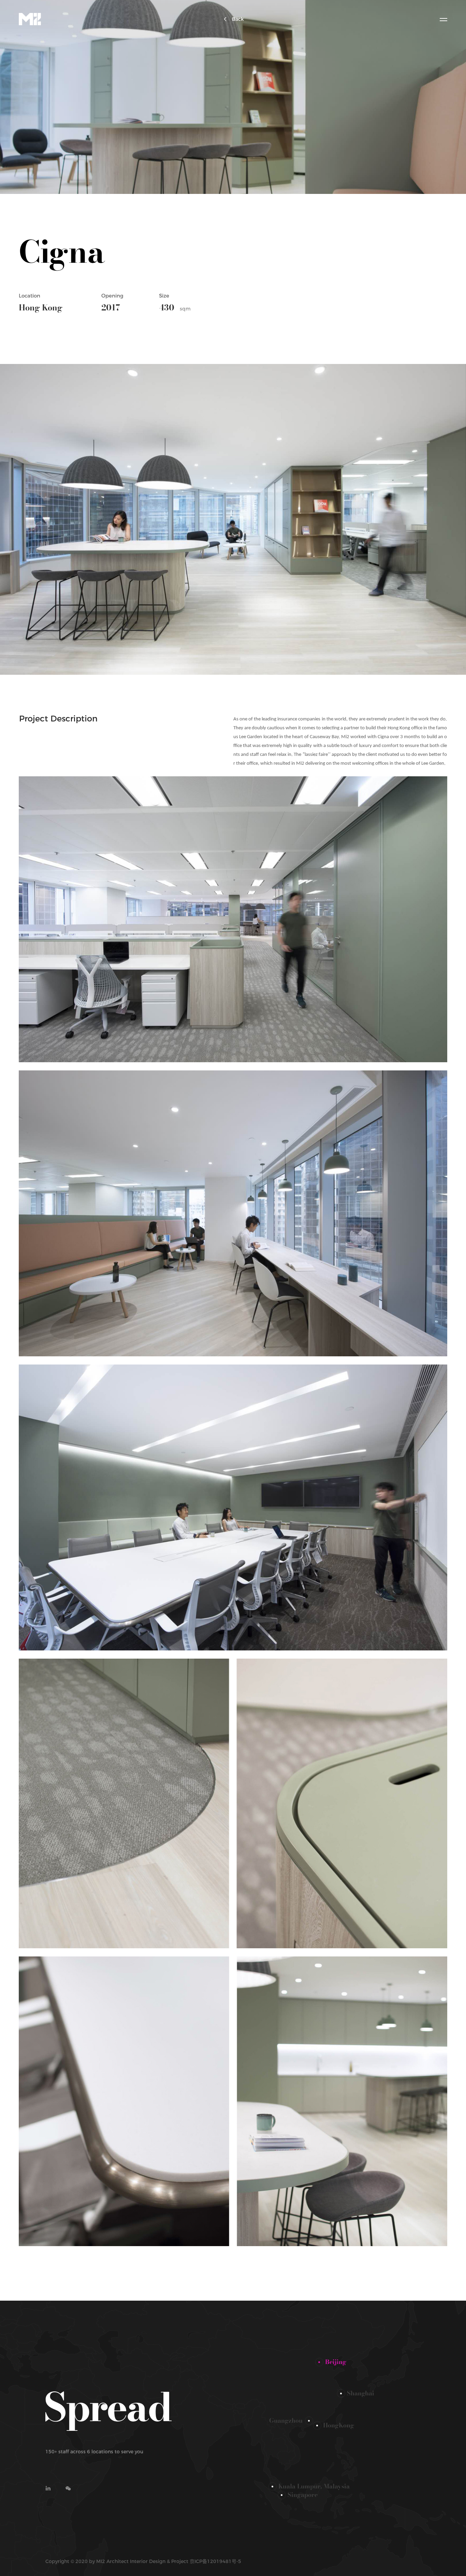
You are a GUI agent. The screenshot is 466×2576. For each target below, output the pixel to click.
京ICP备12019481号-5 (215, 2561)
